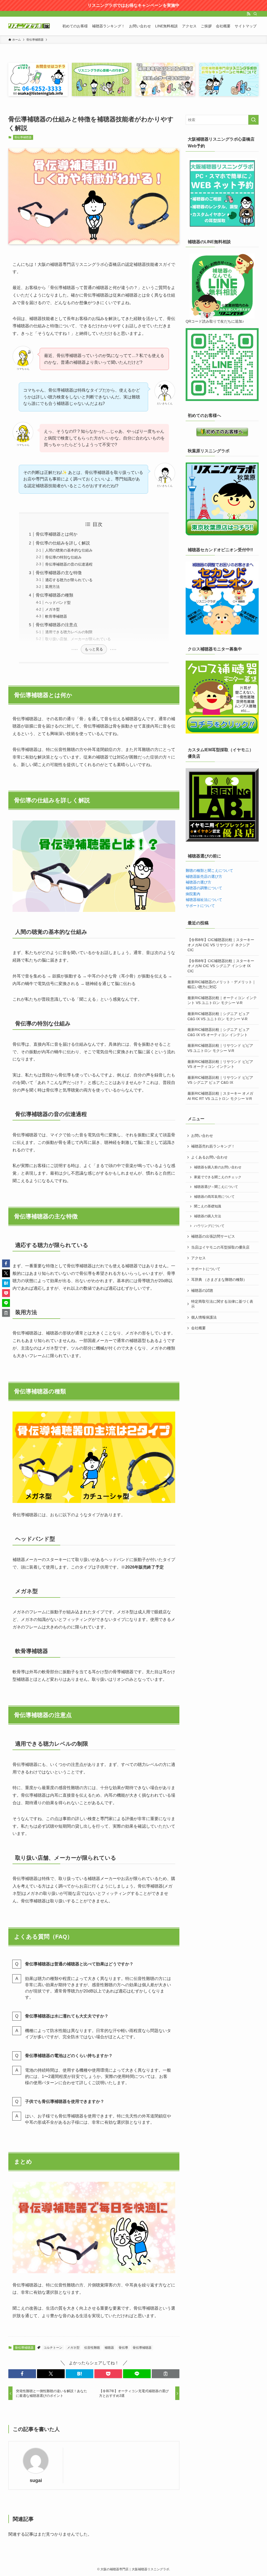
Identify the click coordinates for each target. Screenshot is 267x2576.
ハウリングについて (209, 1226)
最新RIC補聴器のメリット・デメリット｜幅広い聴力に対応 (222, 985)
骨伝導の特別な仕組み (63, 557)
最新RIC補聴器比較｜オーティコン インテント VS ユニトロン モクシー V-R (222, 1000)
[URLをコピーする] (166, 2374)
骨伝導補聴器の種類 (54, 595)
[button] (22, 2374)
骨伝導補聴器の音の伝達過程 (69, 564)
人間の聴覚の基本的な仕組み (69, 550)
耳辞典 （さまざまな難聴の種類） (219, 1280)
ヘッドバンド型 (58, 603)
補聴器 (109, 2348)
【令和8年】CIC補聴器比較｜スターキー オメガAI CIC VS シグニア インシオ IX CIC (221, 966)
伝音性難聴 (92, 2348)
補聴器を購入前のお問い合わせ (218, 1167)
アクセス (198, 1258)
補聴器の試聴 (202, 1290)
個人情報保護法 (204, 1317)
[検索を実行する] (253, 120)
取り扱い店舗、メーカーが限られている (78, 639)
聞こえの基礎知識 (208, 1206)
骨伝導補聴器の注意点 (57, 625)
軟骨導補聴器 (56, 616)
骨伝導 (123, 2348)
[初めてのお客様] (222, 432)
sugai (36, 2480)
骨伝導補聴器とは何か (57, 534)
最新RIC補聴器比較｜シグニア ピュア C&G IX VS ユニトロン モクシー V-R (219, 1016)
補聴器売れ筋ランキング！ (213, 1146)
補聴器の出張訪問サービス (213, 1236)
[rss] (248, 14)
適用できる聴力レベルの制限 (69, 632)
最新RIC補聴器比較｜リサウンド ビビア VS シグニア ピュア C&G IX (220, 1080)
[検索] (255, 14)
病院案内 (193, 894)
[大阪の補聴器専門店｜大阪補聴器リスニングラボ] (29, 26)
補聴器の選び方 (198, 882)
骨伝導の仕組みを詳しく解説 (63, 543)
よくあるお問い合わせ (209, 1157)
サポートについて (200, 906)
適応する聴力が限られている (69, 580)
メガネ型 (52, 609)
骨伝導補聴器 (23, 137)
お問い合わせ (202, 1136)
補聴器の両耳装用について (214, 1197)
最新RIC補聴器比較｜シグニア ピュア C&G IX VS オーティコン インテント (219, 1032)
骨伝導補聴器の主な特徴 (59, 573)
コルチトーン (53, 2348)
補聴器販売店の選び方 (204, 876)
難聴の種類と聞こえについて (209, 870)
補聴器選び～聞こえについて (216, 1187)
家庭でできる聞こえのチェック (218, 1177)
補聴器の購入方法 (208, 1216)
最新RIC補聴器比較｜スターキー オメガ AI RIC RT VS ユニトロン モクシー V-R (220, 1096)
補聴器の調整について (204, 888)
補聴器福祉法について (204, 900)
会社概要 (198, 1328)
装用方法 (52, 587)
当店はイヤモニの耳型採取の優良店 (220, 1247)
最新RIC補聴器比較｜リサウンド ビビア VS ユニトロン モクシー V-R (220, 1048)
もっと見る (94, 649)
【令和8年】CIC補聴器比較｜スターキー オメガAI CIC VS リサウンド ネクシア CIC (221, 945)
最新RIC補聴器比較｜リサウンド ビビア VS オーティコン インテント (220, 1064)
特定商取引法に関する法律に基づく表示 (222, 1304)
